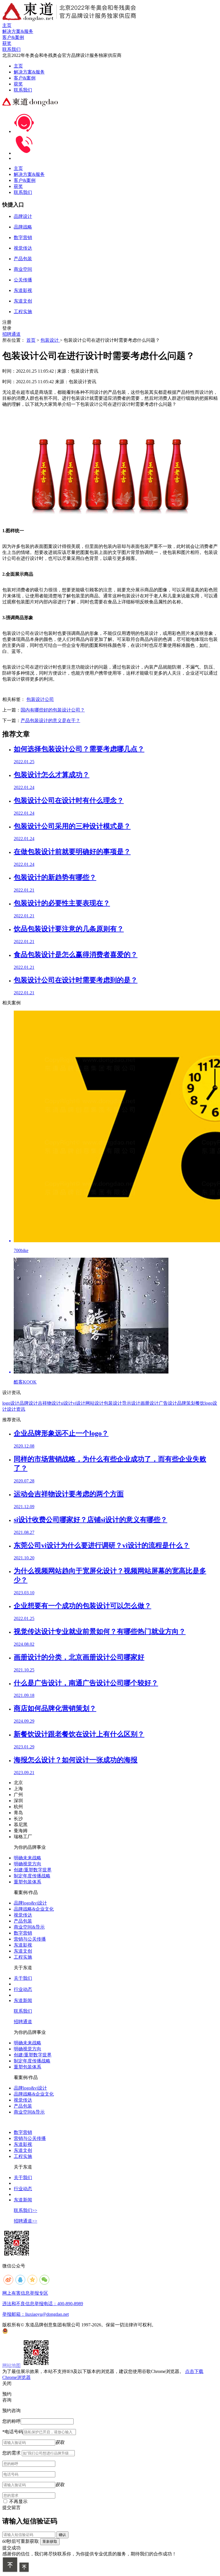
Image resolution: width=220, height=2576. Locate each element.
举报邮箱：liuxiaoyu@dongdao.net (36, 2314)
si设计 (67, 1403)
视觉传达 (23, 1915)
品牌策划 (186, 1403)
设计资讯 (16, 1409)
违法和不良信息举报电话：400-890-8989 (43, 2304)
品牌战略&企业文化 (34, 1909)
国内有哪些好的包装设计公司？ (53, 710)
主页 (18, 66)
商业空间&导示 (29, 1927)
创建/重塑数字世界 (33, 1870)
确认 (62, 2535)
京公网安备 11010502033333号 (31, 2331)
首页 (31, 340)
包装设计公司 (40, 699)
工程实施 (23, 1957)
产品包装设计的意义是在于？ (50, 720)
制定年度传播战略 (32, 1876)
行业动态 (23, 1989)
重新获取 (50, 2542)
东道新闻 (23, 2000)
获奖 (18, 84)
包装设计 (50, 340)
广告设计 (168, 1403)
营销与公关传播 (30, 1939)
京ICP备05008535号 (177, 2325)
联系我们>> (25, 2210)
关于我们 (23, 1978)
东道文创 (23, 1951)
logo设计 (11, 1403)
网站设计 (95, 1403)
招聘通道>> (25, 2221)
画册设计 (150, 1403)
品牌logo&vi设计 (30, 1903)
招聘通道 (11, 334)
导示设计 (131, 1403)
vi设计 (79, 1403)
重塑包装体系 (27, 1882)
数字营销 (23, 1933)
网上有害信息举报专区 (25, 2293)
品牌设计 (29, 1403)
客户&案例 (25, 78)
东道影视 (23, 1945)
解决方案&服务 (29, 72)
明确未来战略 (27, 1858)
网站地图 (11, 2365)
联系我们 (23, 90)
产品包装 (23, 1921)
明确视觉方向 (27, 1864)
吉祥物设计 (49, 1403)
